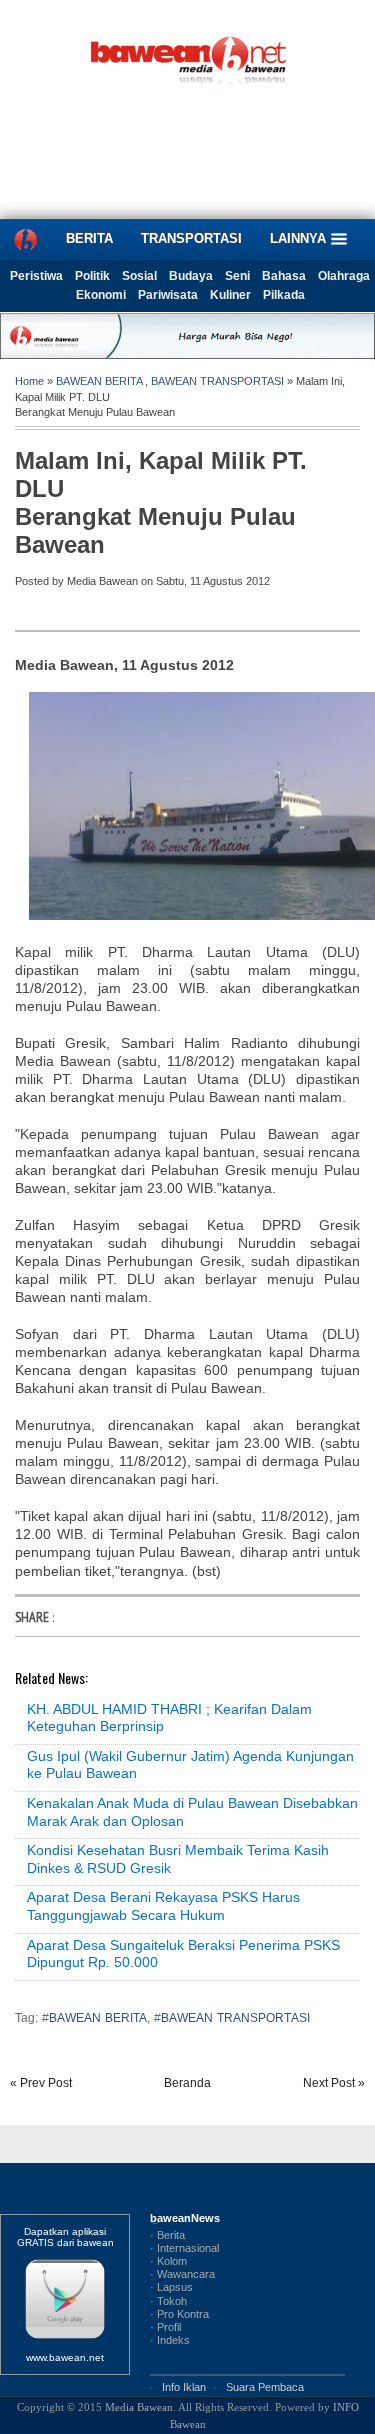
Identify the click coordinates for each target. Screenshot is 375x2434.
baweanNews (185, 2218)
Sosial (139, 276)
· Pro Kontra (179, 2314)
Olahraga (344, 276)
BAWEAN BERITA (99, 381)
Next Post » (334, 2083)
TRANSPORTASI (191, 238)
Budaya (191, 276)
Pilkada (284, 295)
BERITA (89, 238)
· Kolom (168, 2261)
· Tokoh (168, 2301)
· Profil (165, 2327)
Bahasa (284, 276)
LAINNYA (300, 238)
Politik (92, 276)
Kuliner (230, 295)
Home (29, 381)
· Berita (167, 2235)
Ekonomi (101, 295)
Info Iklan (184, 2387)
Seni (237, 276)
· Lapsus (171, 2287)
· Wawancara (182, 2274)
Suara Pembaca (265, 2387)
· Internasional (184, 2248)
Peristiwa (36, 276)
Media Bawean (139, 2407)
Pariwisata (168, 295)
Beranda (187, 2083)
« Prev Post (41, 2083)
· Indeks (170, 2340)
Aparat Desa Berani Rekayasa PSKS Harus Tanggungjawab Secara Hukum (163, 1906)
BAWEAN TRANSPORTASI (217, 381)
